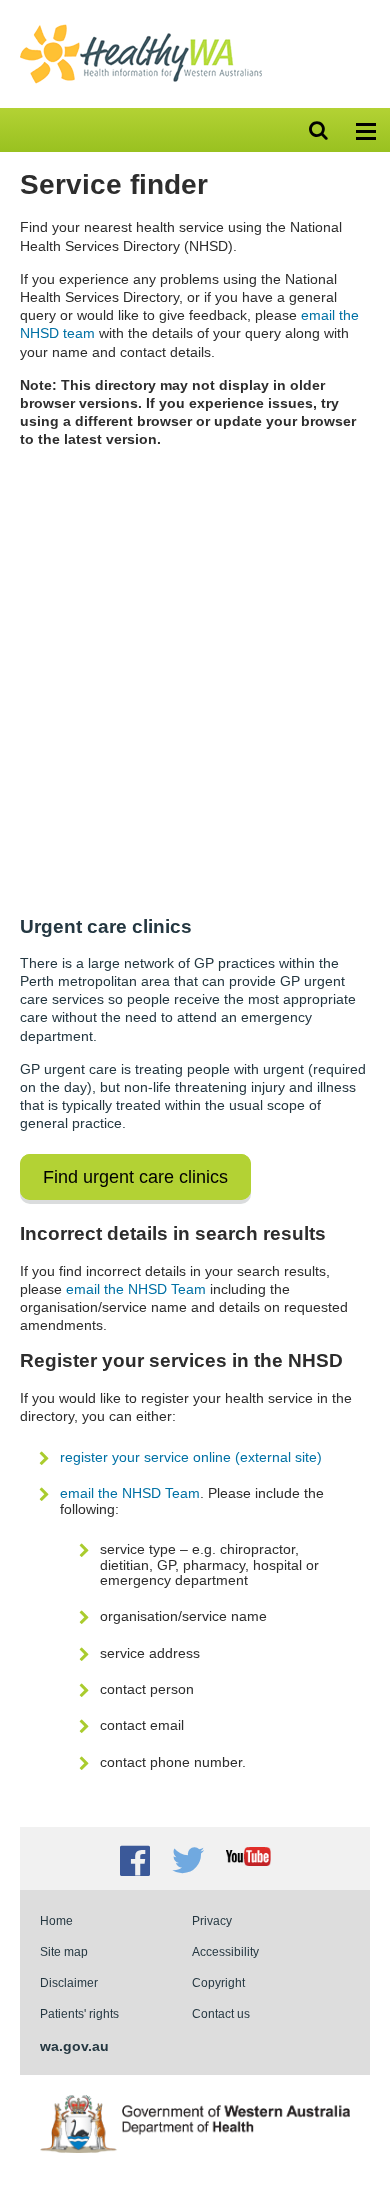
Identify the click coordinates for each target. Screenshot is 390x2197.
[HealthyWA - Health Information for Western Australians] (141, 29)
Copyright (218, 1982)
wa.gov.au (74, 2046)
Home (56, 1920)
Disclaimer (69, 1982)
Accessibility (225, 1951)
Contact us (221, 2013)
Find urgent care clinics (135, 1177)
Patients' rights (79, 2013)
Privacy (212, 1920)
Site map (64, 1951)
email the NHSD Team (136, 1289)
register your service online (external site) (191, 1457)
